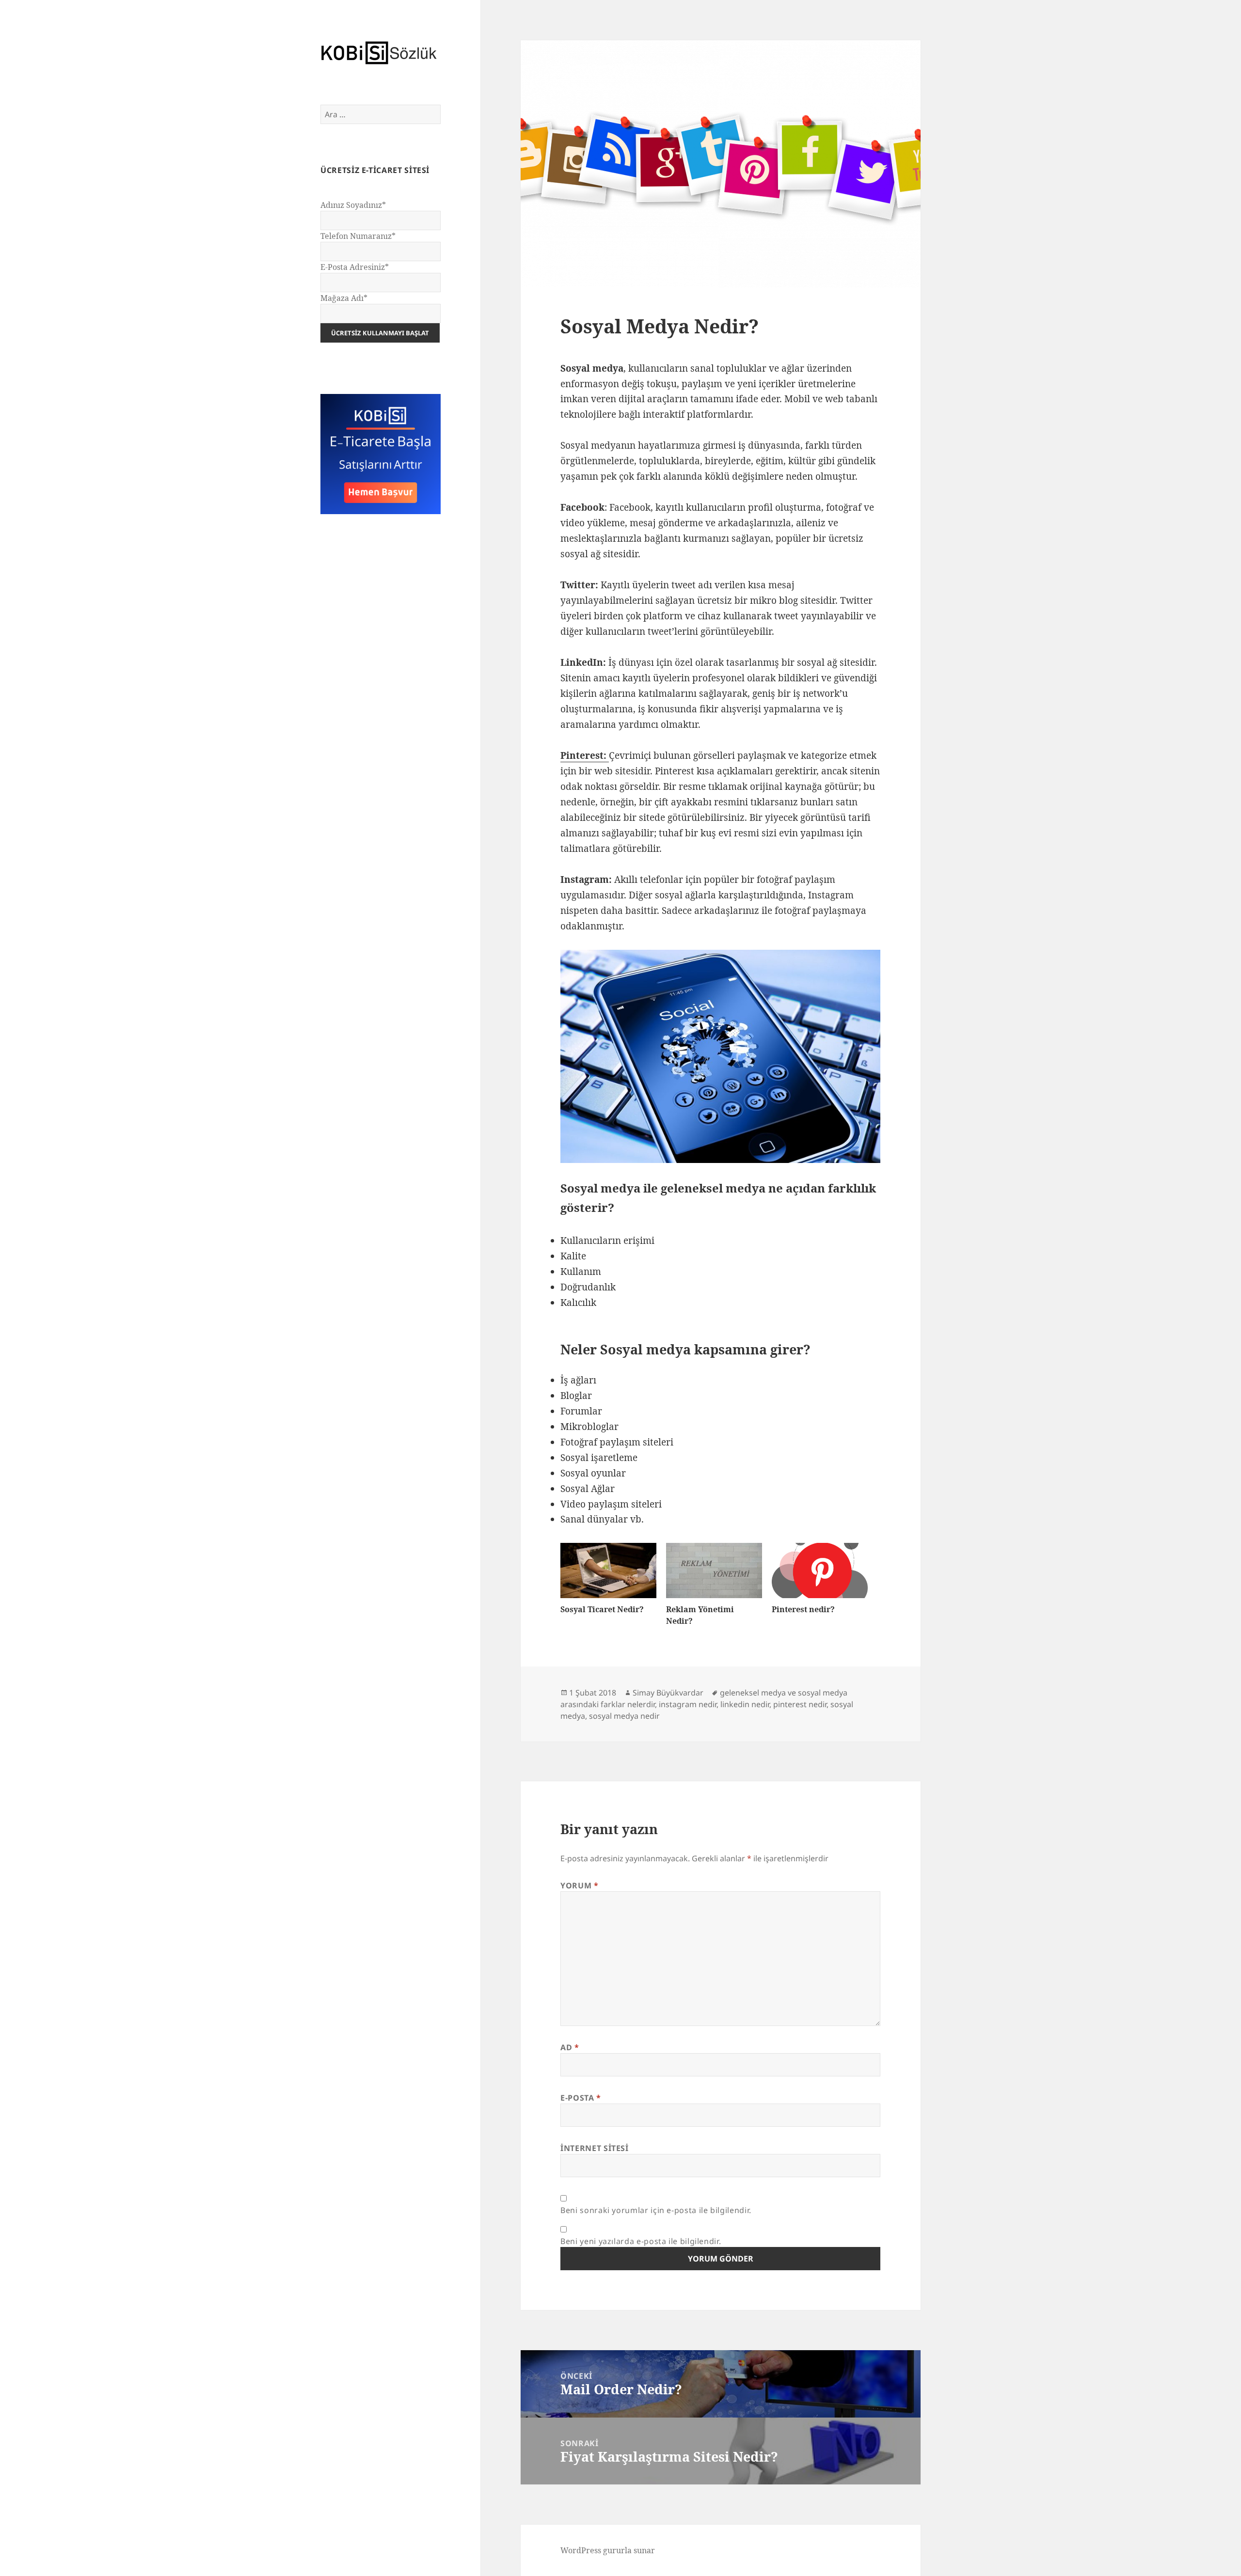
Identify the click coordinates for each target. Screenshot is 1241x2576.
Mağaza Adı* (344, 298)
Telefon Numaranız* (358, 236)
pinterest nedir (800, 1704)
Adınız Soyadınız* (353, 205)
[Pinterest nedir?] (820, 1570)
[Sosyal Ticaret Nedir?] (608, 1570)
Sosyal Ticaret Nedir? (602, 1609)
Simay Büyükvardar (668, 1693)
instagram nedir (688, 1704)
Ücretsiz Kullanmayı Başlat (380, 333)
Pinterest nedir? (803, 1609)
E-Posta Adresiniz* (355, 267)
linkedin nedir (745, 1704)
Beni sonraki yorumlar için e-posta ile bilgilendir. (656, 2210)
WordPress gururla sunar (608, 2550)
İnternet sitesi (595, 2148)
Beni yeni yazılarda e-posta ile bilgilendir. (641, 2241)
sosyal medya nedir (624, 1716)
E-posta (581, 2098)
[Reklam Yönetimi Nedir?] (714, 1570)
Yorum (579, 1885)
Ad (570, 2047)
